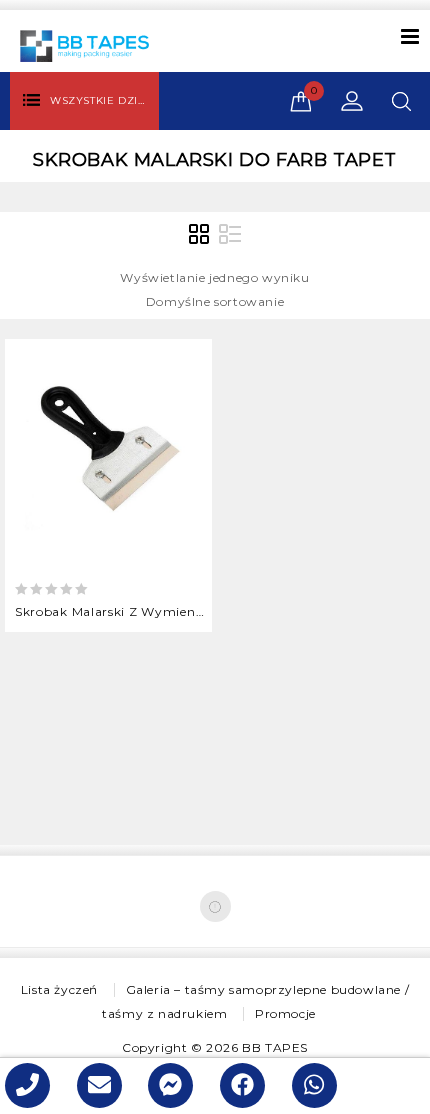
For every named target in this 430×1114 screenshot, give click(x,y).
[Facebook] (215, 906)
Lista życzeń (59, 989)
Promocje (285, 1013)
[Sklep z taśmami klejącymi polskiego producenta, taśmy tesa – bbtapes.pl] (84, 44)
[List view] (230, 235)
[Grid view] (200, 235)
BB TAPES (275, 1047)
